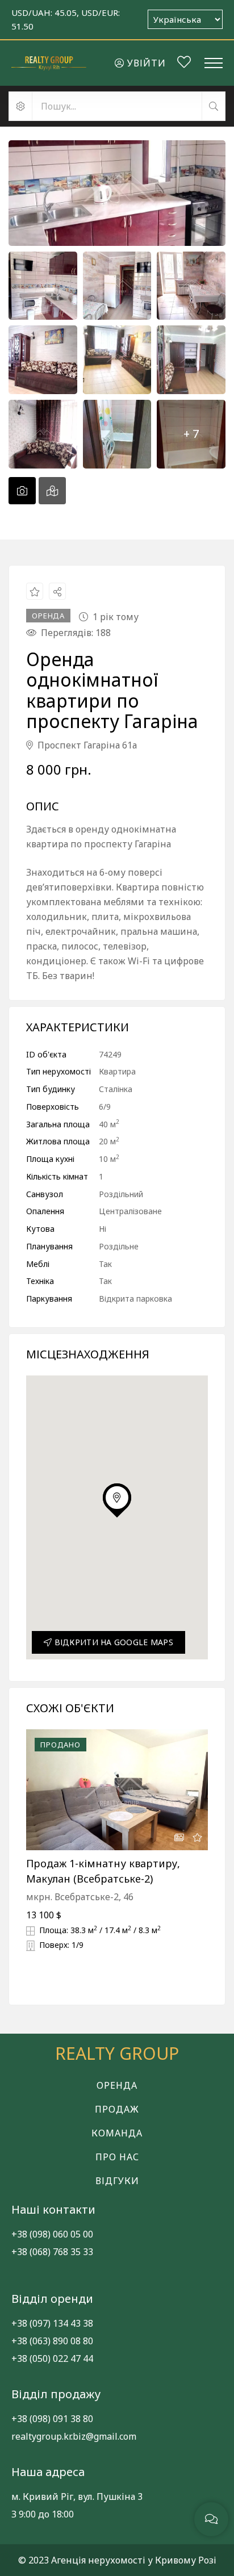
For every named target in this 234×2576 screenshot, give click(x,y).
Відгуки (117, 2181)
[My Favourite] (184, 64)
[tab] (22, 491)
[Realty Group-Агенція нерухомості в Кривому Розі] (49, 63)
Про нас (117, 2157)
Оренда (117, 2085)
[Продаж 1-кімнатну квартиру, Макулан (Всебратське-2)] (117, 1790)
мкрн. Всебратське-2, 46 (80, 1897)
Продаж (117, 2109)
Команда (117, 2133)
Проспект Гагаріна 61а (86, 745)
